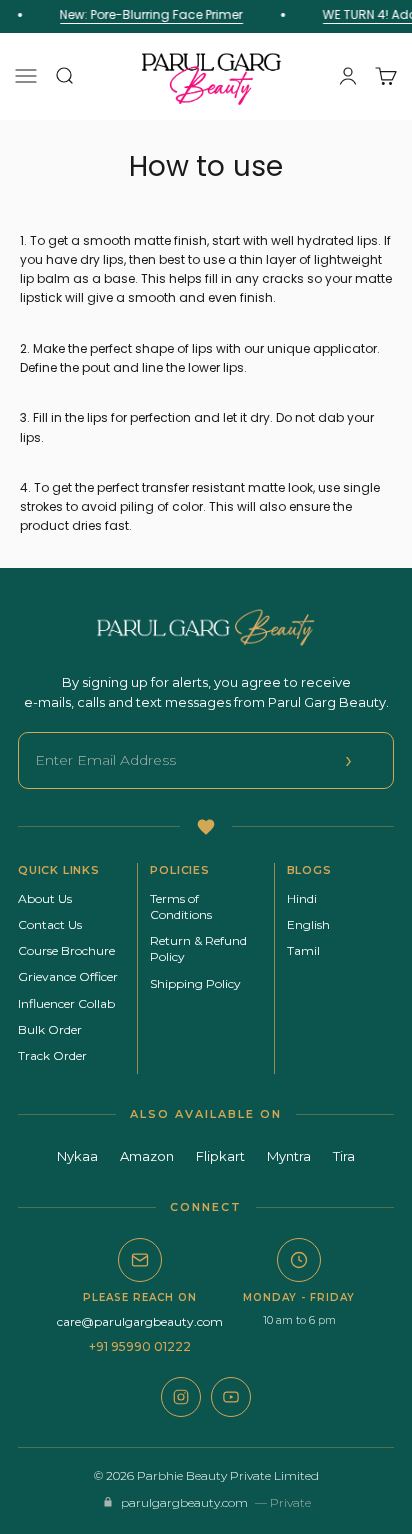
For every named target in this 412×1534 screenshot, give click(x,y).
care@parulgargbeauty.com (140, 1321)
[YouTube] (231, 1397)
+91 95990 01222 (140, 1346)
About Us (45, 898)
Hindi (302, 898)
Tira (344, 1156)
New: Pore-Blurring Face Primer (149, 14)
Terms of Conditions (181, 906)
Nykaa (77, 1156)
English (308, 924)
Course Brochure (66, 950)
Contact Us (50, 924)
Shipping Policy (195, 983)
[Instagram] (181, 1397)
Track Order (52, 1055)
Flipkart (220, 1156)
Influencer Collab (66, 1003)
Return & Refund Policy (198, 948)
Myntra (289, 1156)
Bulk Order (50, 1029)
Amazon (147, 1156)
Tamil (303, 950)
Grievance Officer (68, 976)
